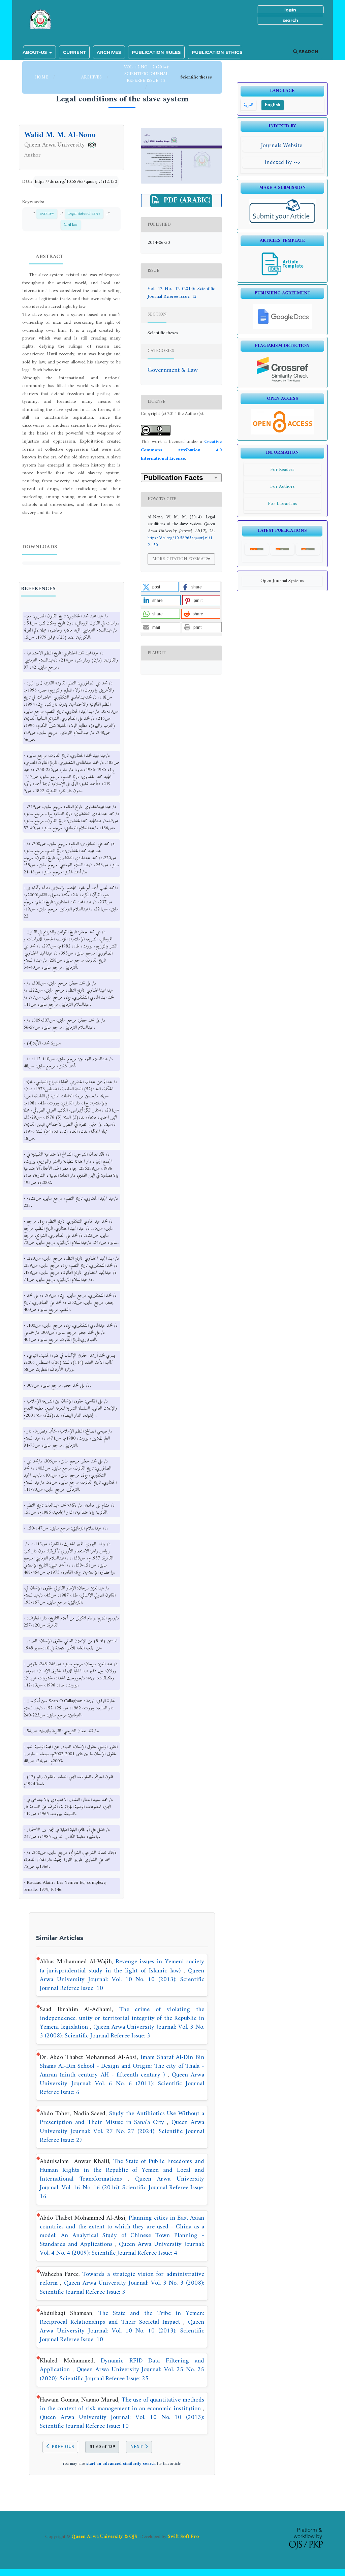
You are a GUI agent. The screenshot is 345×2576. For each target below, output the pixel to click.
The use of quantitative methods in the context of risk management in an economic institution (122, 2404)
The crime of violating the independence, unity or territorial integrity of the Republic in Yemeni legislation (122, 2018)
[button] (160, 587)
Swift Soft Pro (183, 2537)
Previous (63, 2447)
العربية (248, 105)
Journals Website (283, 146)
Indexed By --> (283, 163)
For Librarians (283, 504)
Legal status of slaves (84, 214)
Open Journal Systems (282, 581)
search (290, 20)
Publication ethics (217, 52)
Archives (109, 52)
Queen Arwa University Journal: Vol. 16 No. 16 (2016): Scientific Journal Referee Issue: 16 (122, 2188)
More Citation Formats (180, 559)
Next (136, 2447)
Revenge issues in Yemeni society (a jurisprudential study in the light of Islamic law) (122, 1966)
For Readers (282, 470)
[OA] (282, 433)
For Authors (283, 487)
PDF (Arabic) (186, 201)
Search (308, 52)
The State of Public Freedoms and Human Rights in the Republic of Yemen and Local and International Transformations (122, 2170)
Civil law (71, 225)
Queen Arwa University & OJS (104, 2537)
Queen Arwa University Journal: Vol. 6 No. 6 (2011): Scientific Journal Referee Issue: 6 (122, 2084)
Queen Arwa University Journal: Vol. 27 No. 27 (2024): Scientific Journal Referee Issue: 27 (122, 2131)
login (290, 10)
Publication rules (156, 52)
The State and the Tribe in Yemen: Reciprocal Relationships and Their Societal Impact (122, 2318)
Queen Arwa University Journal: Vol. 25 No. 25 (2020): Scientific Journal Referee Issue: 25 (122, 2374)
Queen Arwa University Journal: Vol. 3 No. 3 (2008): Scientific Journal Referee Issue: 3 (122, 2032)
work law (47, 214)
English (273, 105)
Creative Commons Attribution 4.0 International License (181, 450)
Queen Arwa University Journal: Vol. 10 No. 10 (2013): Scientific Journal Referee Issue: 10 (122, 1980)
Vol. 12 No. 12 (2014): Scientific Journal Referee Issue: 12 (146, 74)
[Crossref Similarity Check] (283, 381)
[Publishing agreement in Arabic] (283, 328)
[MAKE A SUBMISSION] (283, 223)
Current (74, 52)
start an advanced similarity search (121, 2464)
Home (42, 77)
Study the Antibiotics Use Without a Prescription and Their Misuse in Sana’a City (122, 2118)
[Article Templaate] (283, 275)
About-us (35, 52)
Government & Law (173, 370)
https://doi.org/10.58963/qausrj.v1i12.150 (76, 182)
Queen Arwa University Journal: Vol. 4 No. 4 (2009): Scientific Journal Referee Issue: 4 (122, 2249)
